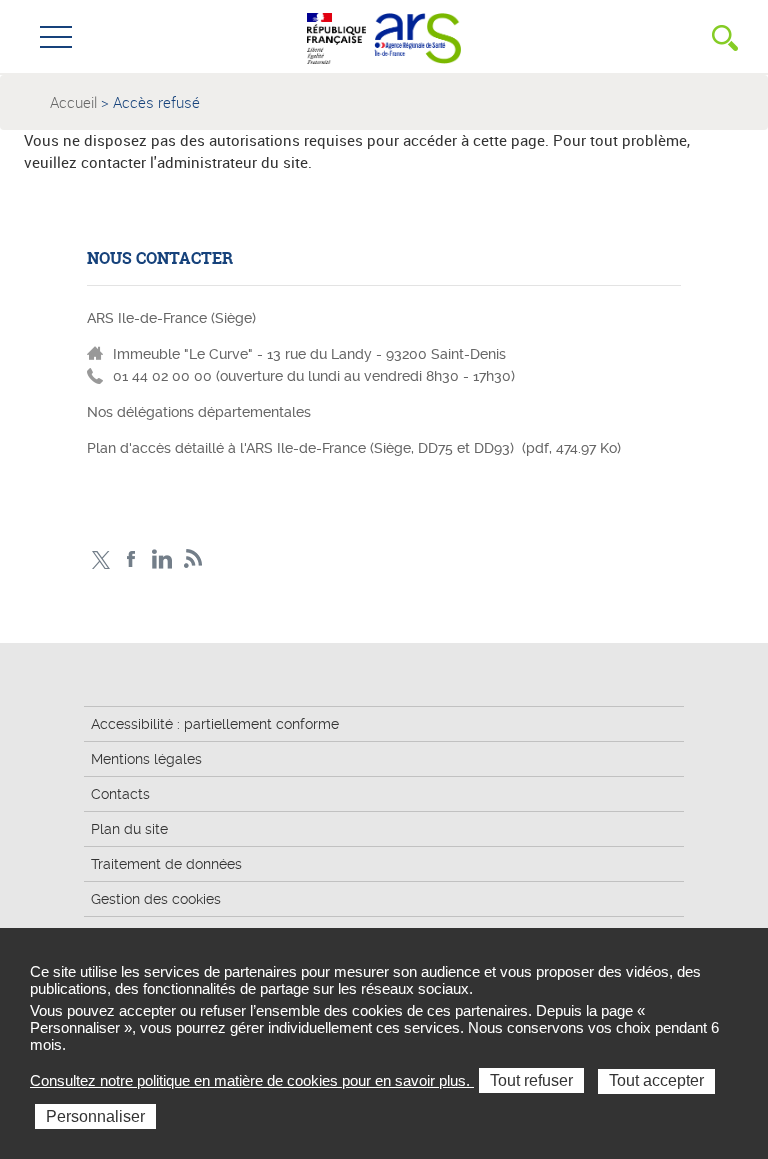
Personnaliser (95, 1116)
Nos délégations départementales (199, 412)
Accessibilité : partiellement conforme (215, 724)
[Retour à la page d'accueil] (417, 36)
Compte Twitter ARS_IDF (100, 559)
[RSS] (193, 559)
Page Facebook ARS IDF (131, 559)
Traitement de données (166, 864)
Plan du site (129, 829)
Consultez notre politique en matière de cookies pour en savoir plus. (252, 1080)
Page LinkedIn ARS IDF (162, 559)
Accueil (73, 102)
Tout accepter (656, 1080)
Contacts (120, 794)
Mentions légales (146, 759)
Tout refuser (531, 1080)
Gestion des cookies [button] (156, 899)
